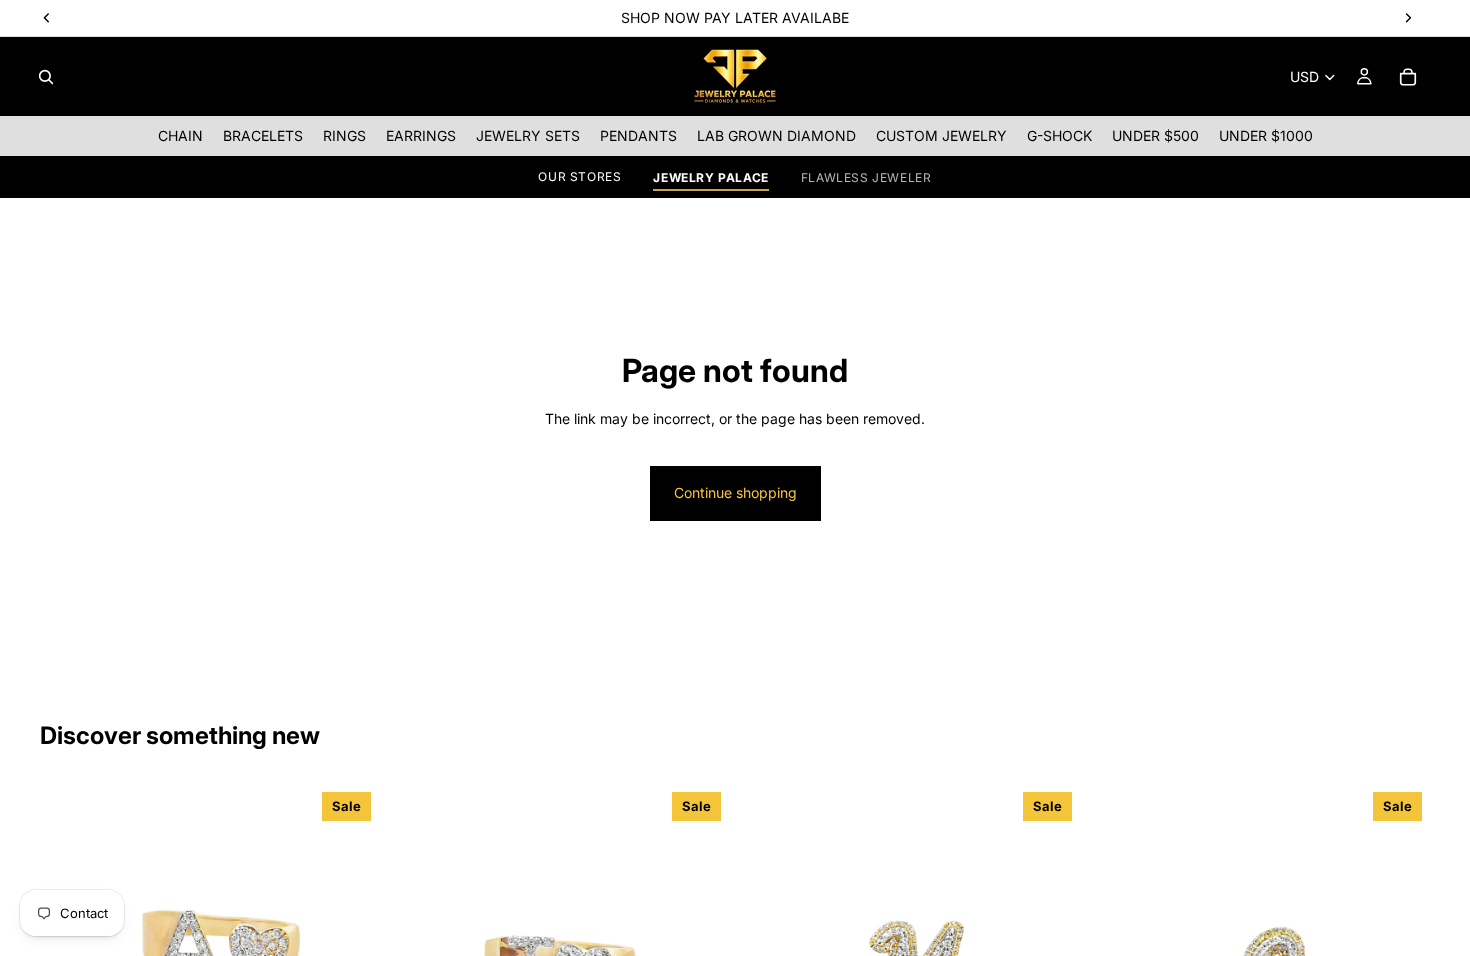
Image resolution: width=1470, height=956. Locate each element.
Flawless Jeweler (866, 177)
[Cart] (1408, 77)
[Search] (46, 77)
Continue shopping (735, 492)
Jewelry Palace (710, 177)
